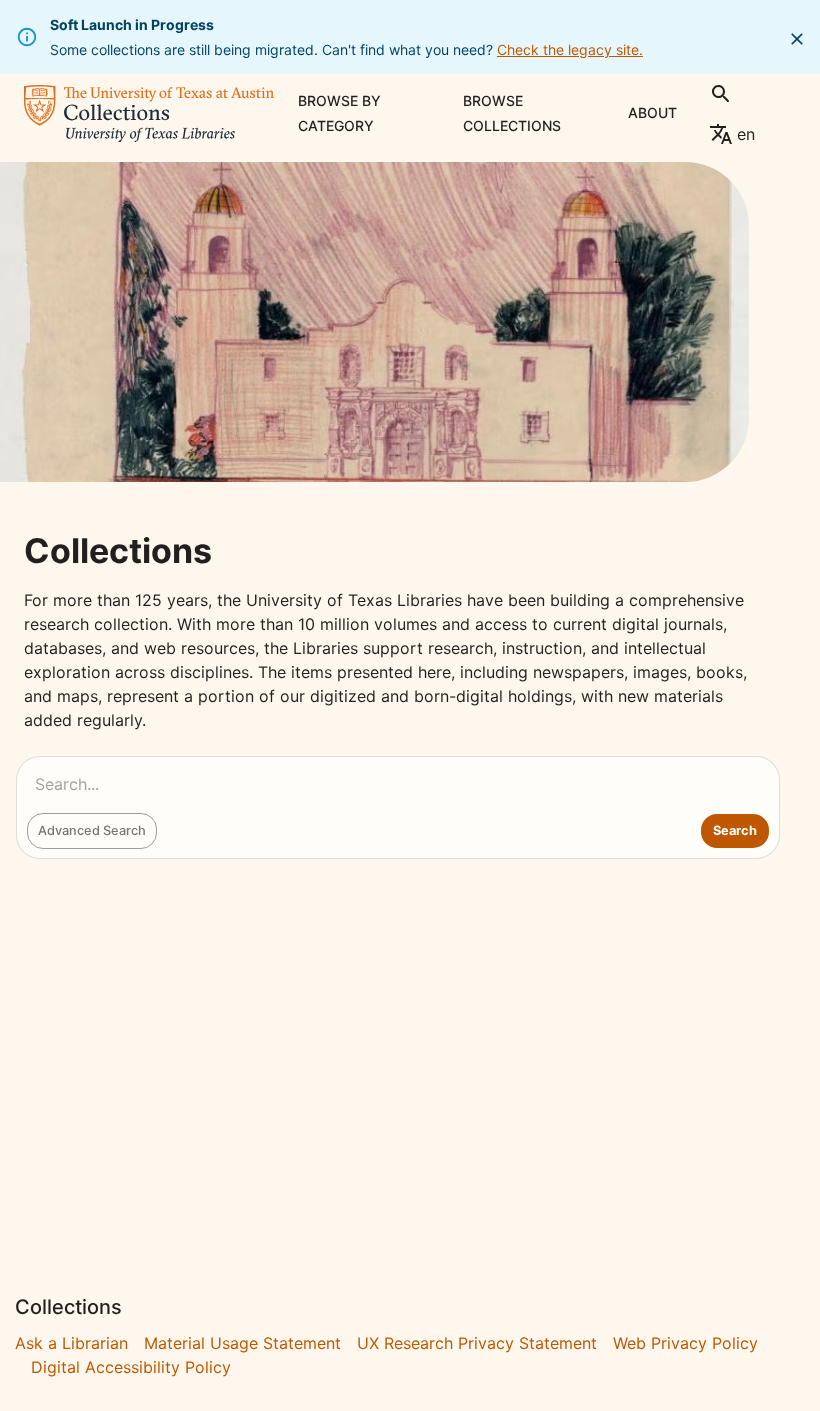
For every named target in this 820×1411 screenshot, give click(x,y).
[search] (721, 94)
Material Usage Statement (242, 1343)
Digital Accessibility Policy (131, 1367)
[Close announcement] (797, 39)
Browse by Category (339, 113)
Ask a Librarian (71, 1343)
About (652, 112)
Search (735, 830)
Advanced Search (92, 830)
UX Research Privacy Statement (477, 1343)
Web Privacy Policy (685, 1343)
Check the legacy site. (570, 49)
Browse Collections (512, 113)
